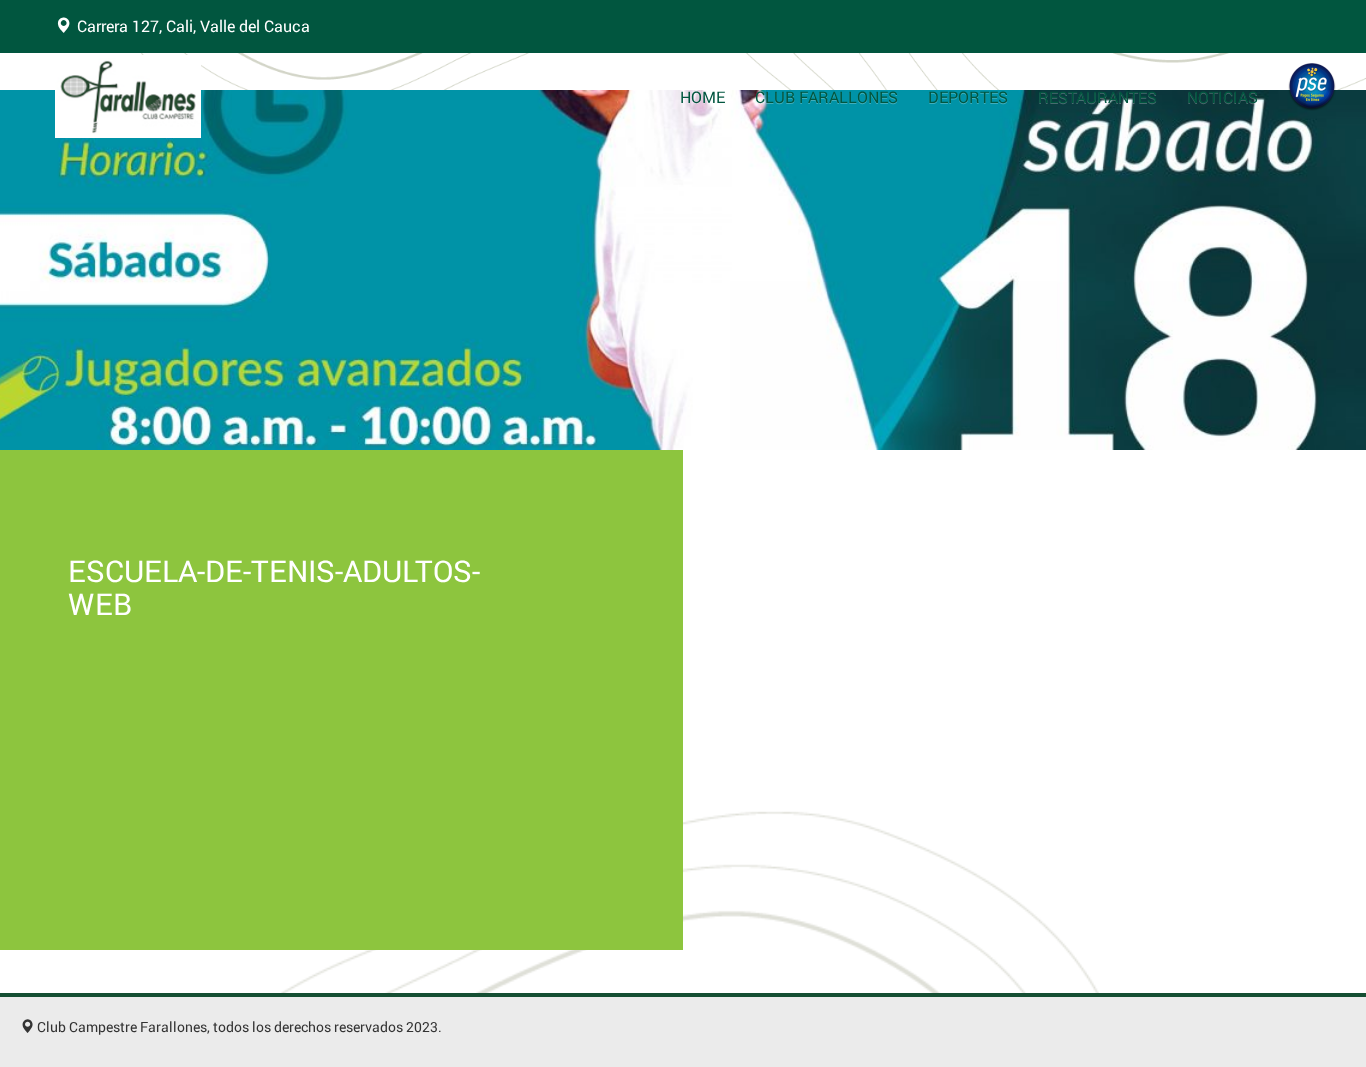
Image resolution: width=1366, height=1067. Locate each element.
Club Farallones (826, 96)
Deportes (968, 96)
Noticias (1222, 96)
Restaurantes (1097, 96)
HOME (702, 96)
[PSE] (1312, 86)
